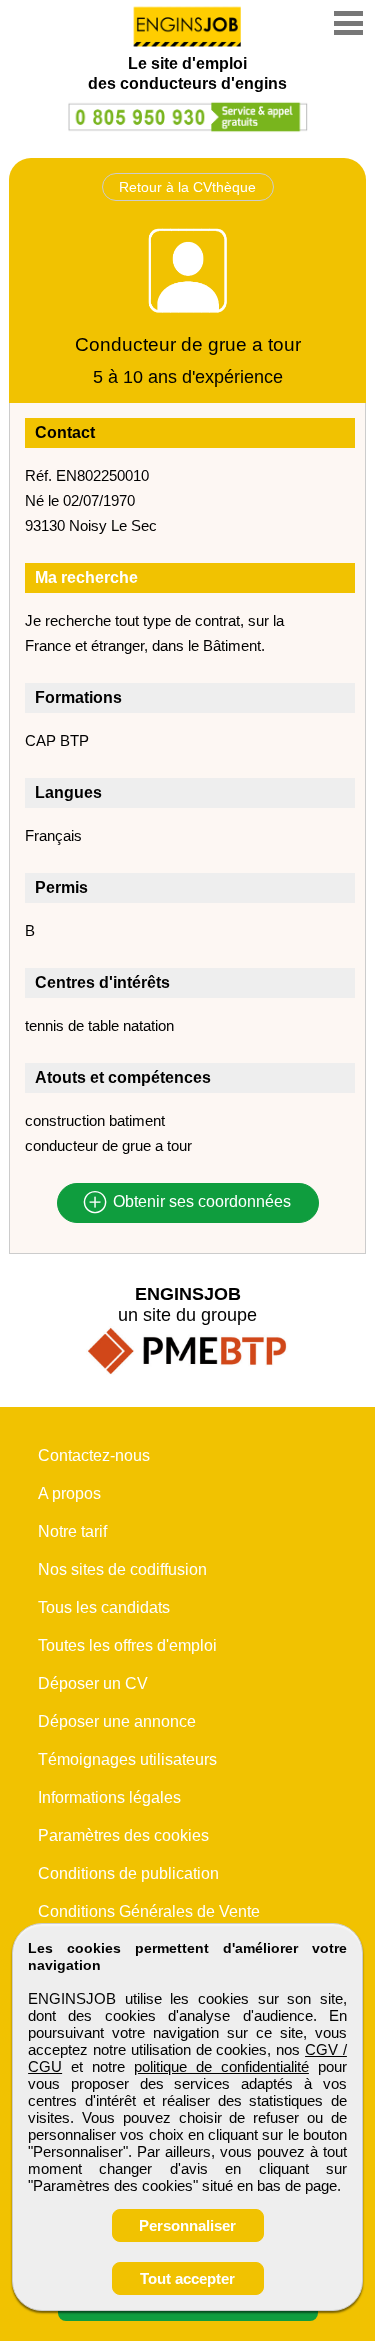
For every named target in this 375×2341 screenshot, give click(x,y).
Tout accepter (187, 2278)
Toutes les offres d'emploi (127, 1645)
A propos (69, 1493)
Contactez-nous (94, 1455)
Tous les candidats (104, 1607)
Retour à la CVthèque (187, 187)
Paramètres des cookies (123, 1835)
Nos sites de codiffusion (122, 1569)
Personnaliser (187, 2225)
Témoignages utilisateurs (127, 1759)
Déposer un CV (93, 1683)
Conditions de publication (128, 1873)
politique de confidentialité (221, 2066)
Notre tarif (72, 1531)
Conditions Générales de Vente (149, 1911)
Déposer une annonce (117, 1721)
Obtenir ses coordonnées (200, 1202)
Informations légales (109, 1797)
